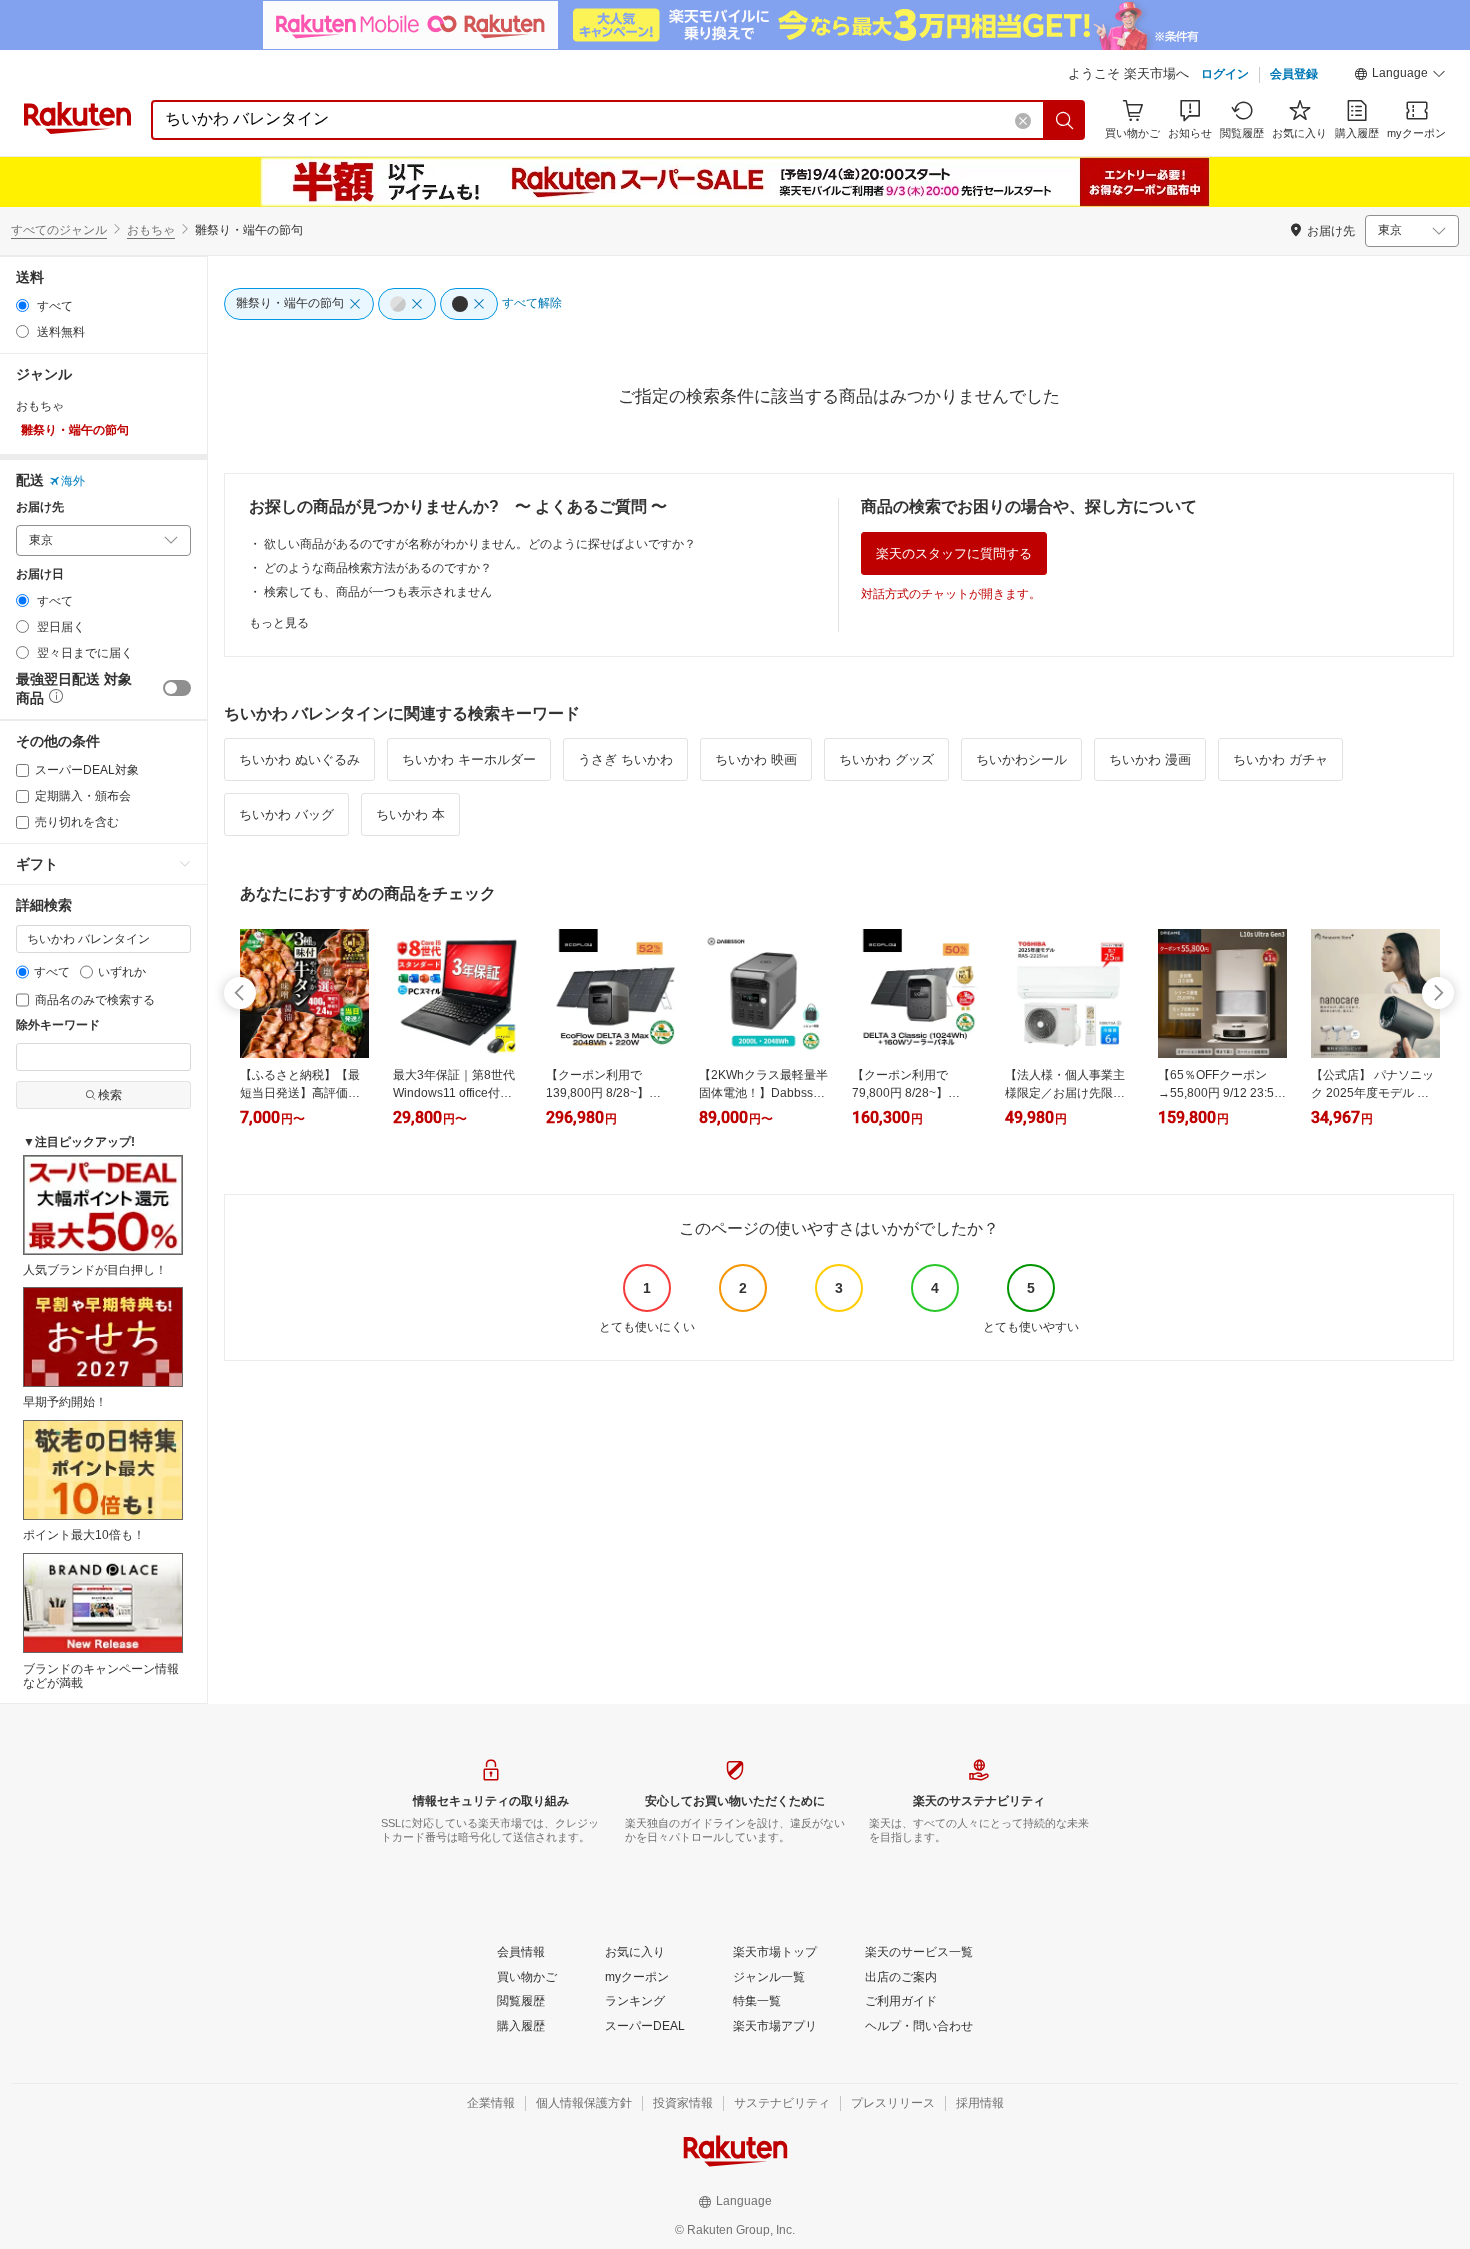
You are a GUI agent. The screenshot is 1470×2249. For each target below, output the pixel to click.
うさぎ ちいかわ (625, 759)
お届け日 (40, 574)
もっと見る (279, 623)
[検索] (1065, 120)
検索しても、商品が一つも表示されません (378, 592)
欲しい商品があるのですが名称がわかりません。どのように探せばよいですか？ (480, 544)
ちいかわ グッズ (886, 759)
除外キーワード (58, 1025)
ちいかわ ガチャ (1280, 759)
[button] (1400, 76)
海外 (73, 481)
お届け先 (40, 507)
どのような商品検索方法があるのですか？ (378, 568)
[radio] (22, 305)
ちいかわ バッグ (286, 814)
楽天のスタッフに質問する (954, 553)
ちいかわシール (1021, 759)
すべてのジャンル (59, 230)
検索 (110, 1095)
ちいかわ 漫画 (1150, 759)
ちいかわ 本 (410, 814)
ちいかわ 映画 (756, 759)
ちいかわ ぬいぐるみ (299, 759)
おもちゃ (151, 230)
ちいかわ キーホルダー (469, 759)
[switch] (177, 688)
